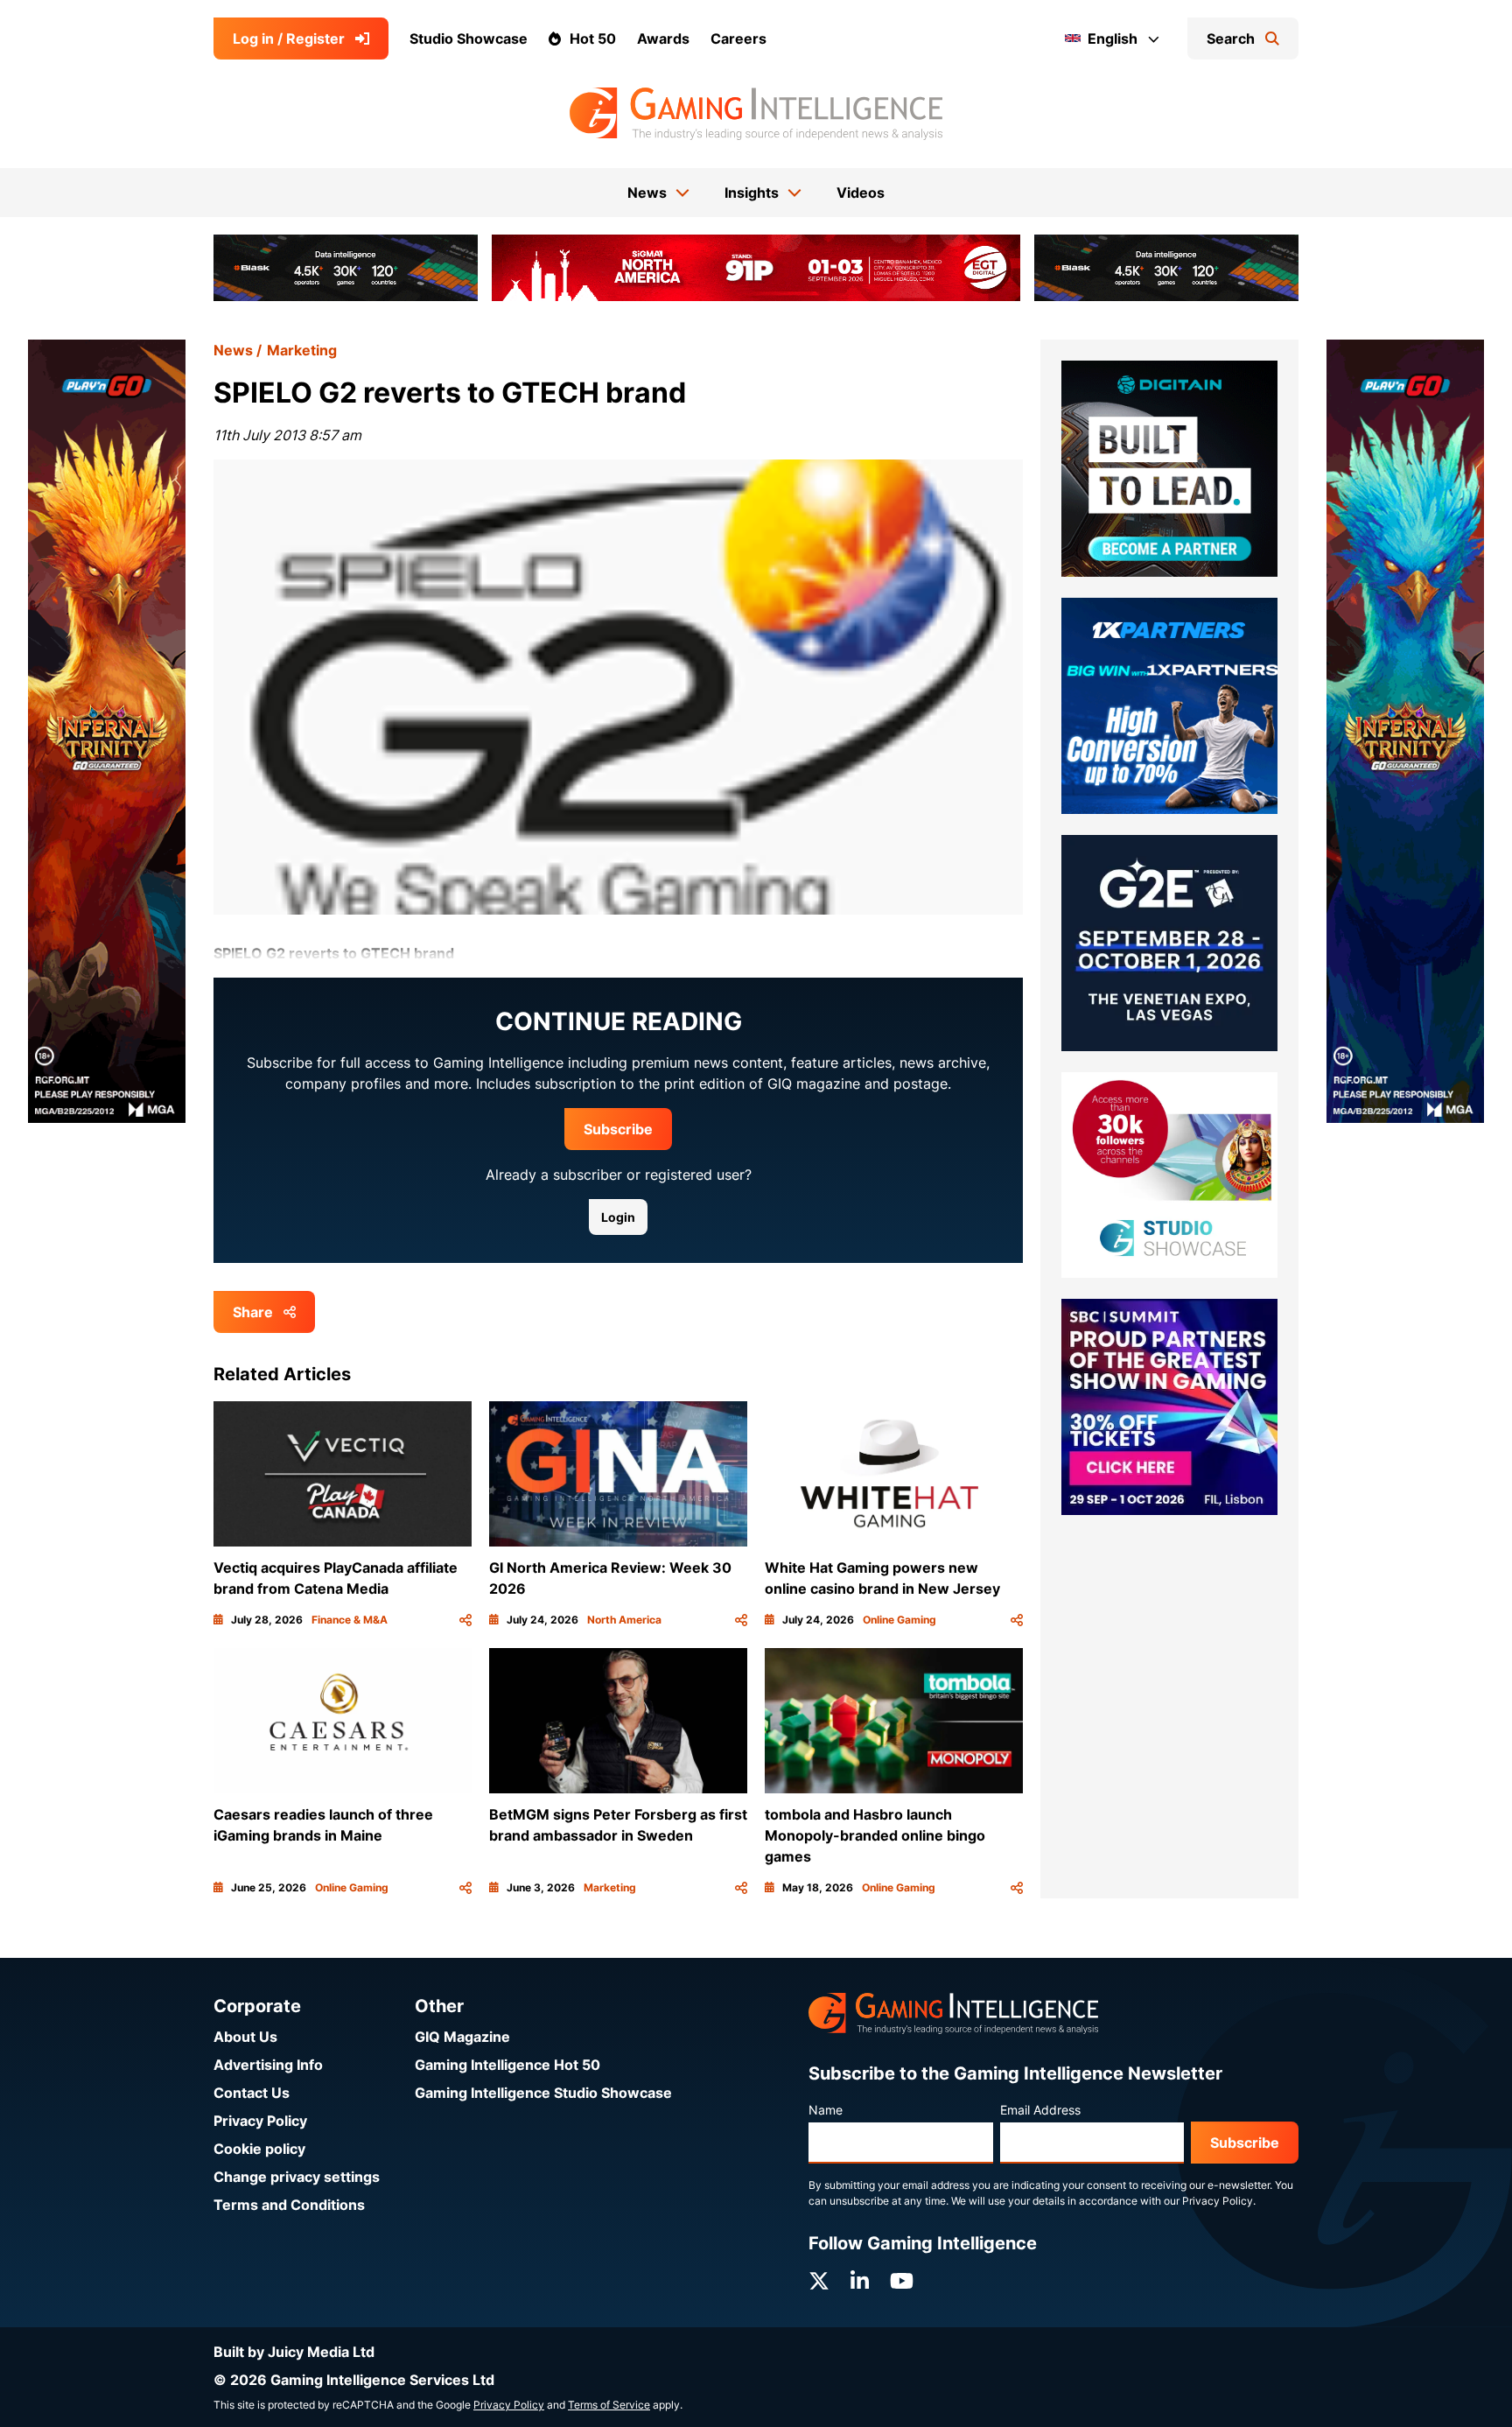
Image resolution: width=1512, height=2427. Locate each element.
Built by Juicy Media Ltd (294, 2352)
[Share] (465, 1620)
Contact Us (252, 2093)
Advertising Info (268, 2065)
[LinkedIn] (860, 2281)
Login (618, 1217)
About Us (245, 2037)
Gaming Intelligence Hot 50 (507, 2065)
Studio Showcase (469, 39)
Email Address (1040, 2110)
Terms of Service (609, 2405)
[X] (819, 2281)
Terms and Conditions (289, 2205)
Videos (861, 193)
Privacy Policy (260, 2121)
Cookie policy (259, 2149)
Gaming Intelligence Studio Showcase (543, 2093)
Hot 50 (593, 39)
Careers (738, 39)
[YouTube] (902, 2281)
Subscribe (618, 1129)
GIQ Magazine (462, 2037)
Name (826, 2110)
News (233, 350)
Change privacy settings (297, 2177)
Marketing (302, 350)
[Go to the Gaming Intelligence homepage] (756, 114)
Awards (663, 39)
